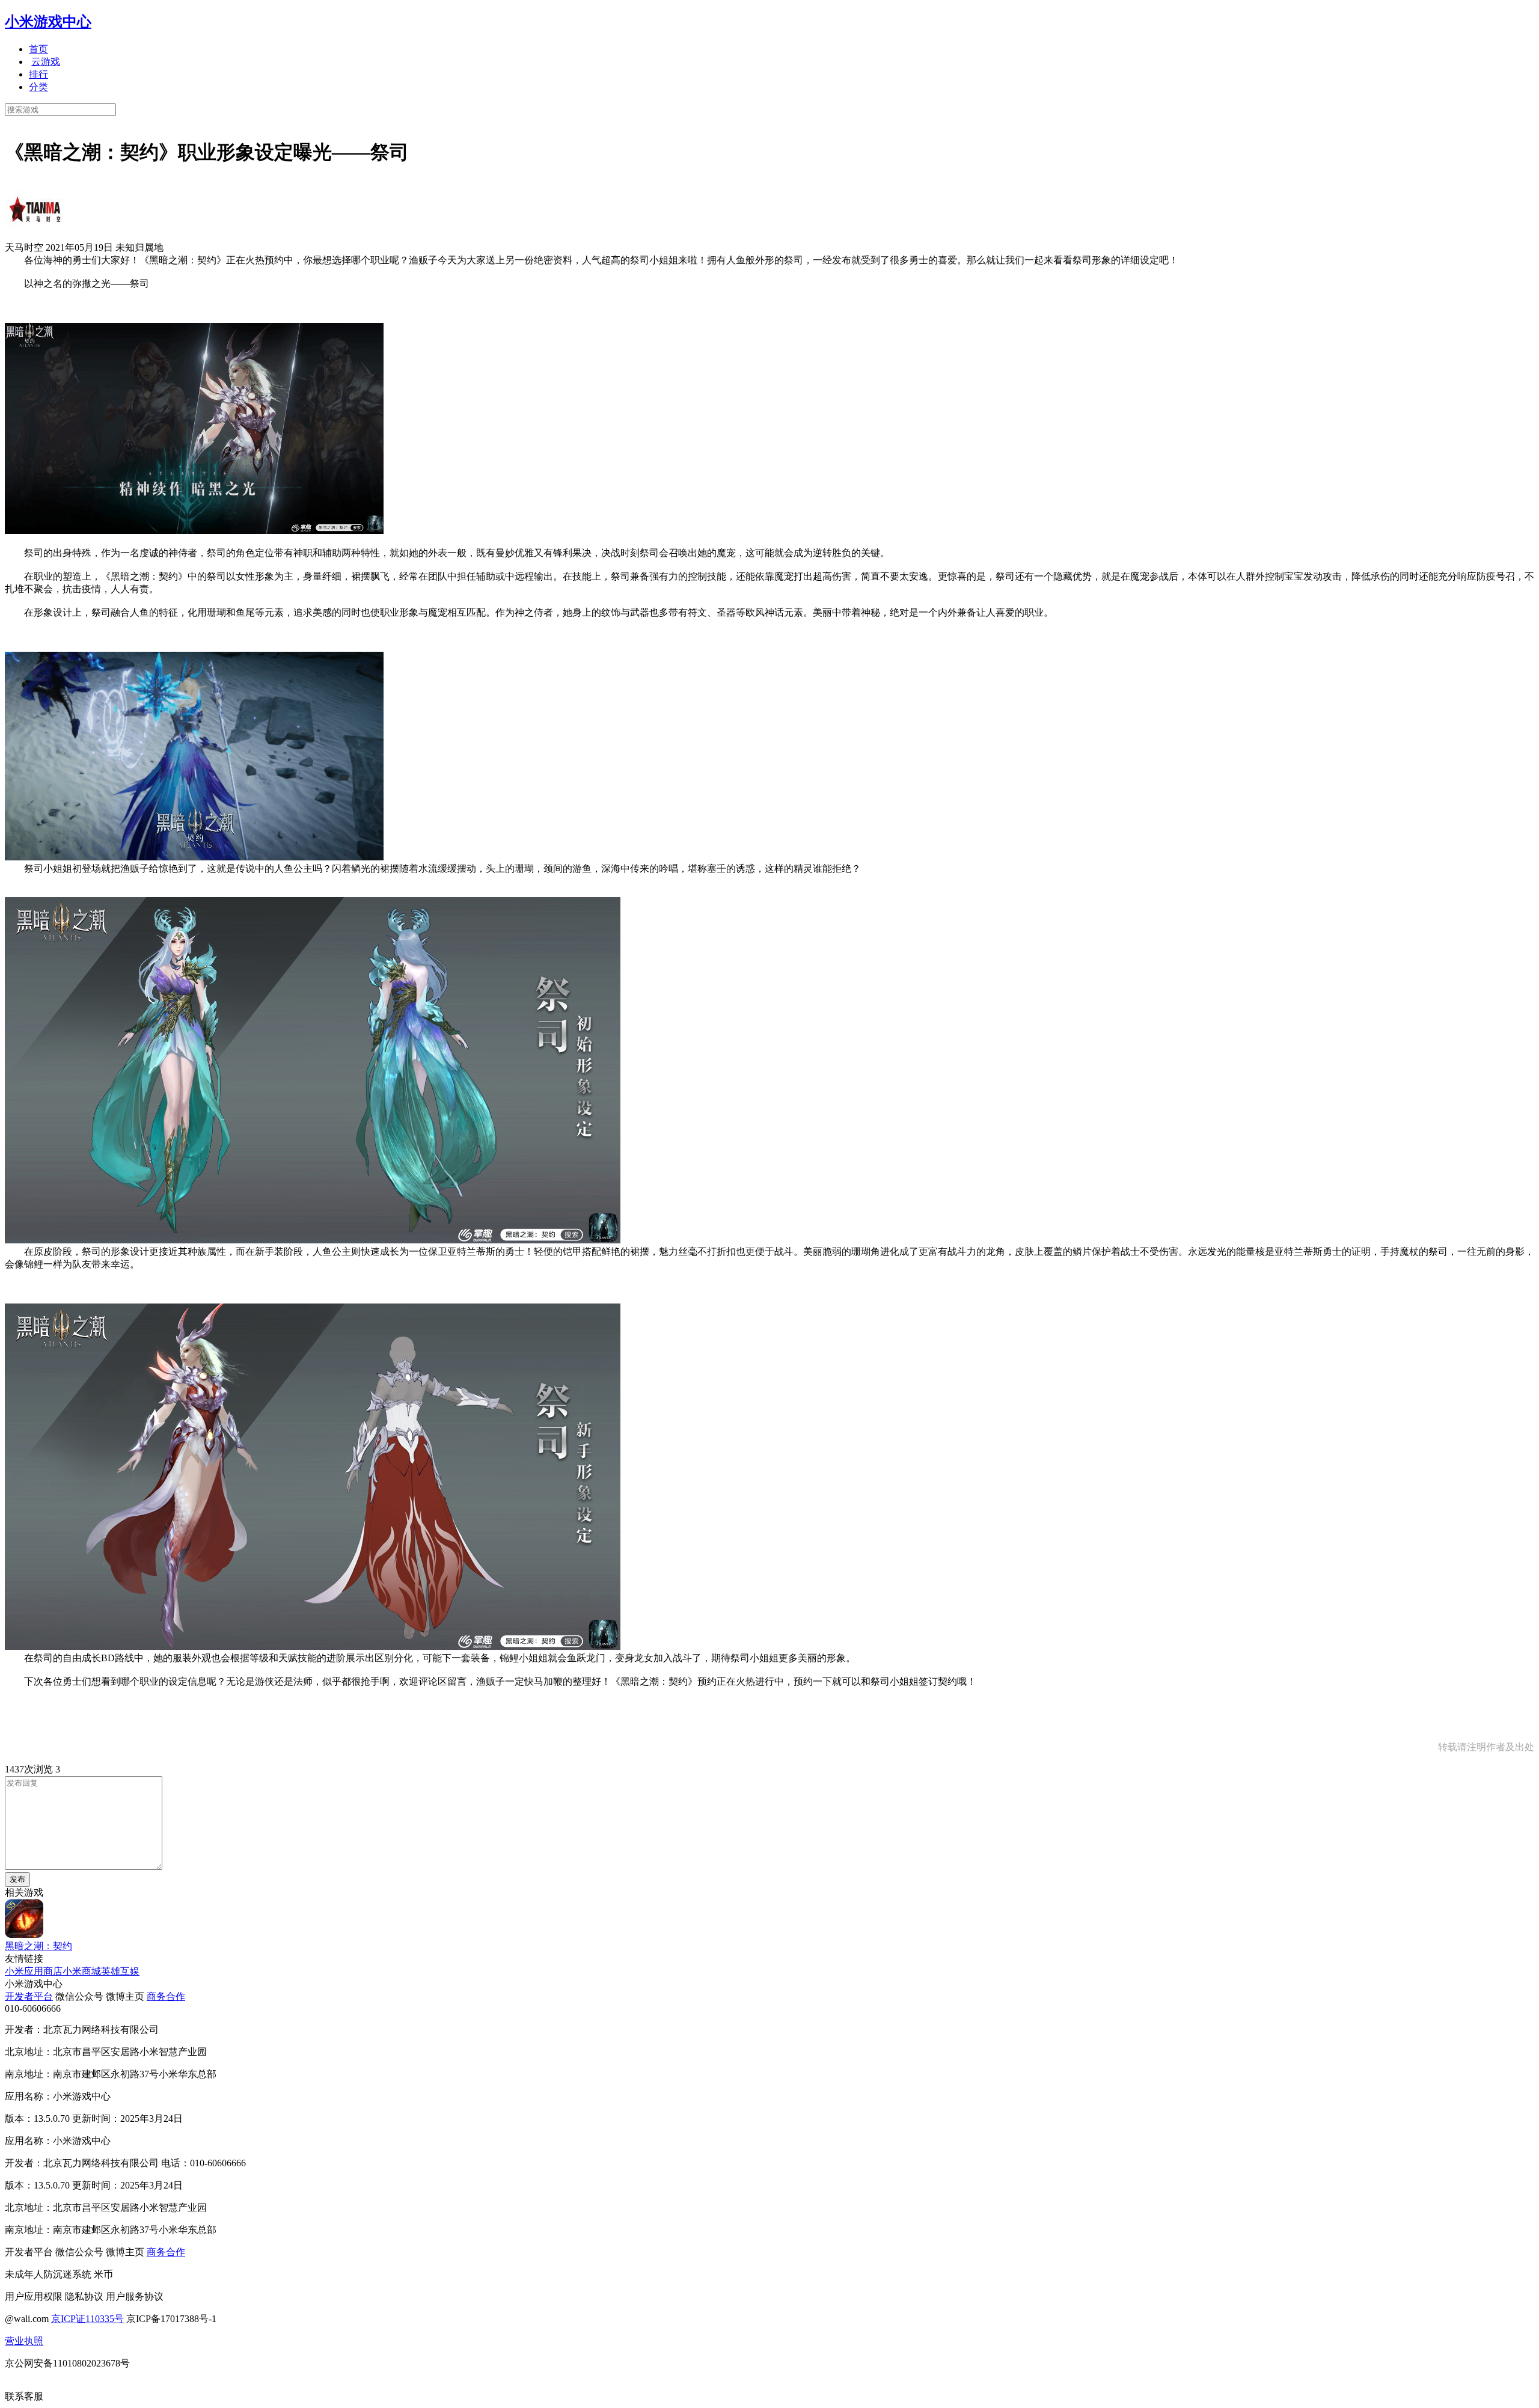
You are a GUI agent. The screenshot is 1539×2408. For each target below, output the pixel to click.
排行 (38, 74)
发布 (17, 1879)
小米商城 (82, 1971)
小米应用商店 (34, 1971)
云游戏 (46, 62)
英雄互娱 (120, 1971)
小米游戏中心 (48, 22)
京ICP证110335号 (87, 2319)
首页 (38, 49)
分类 (38, 87)
